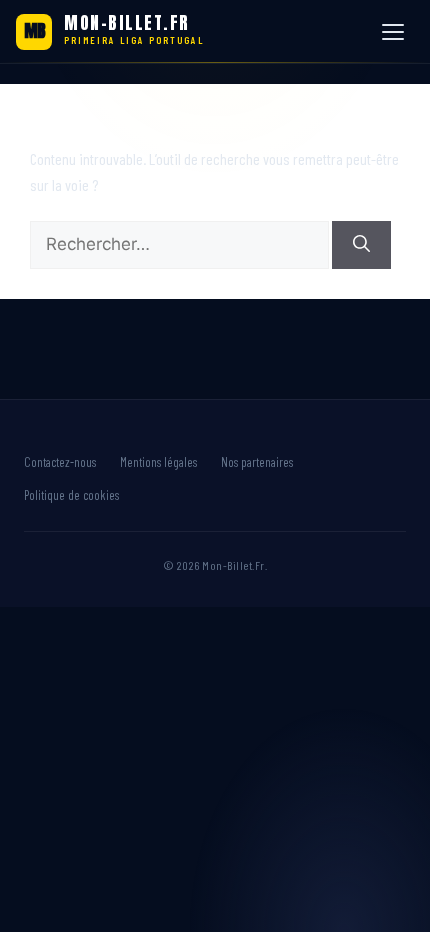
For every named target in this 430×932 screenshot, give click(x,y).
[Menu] (396, 32)
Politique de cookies (71, 495)
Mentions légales (158, 462)
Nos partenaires (257, 462)
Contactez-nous (60, 462)
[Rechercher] (361, 245)
